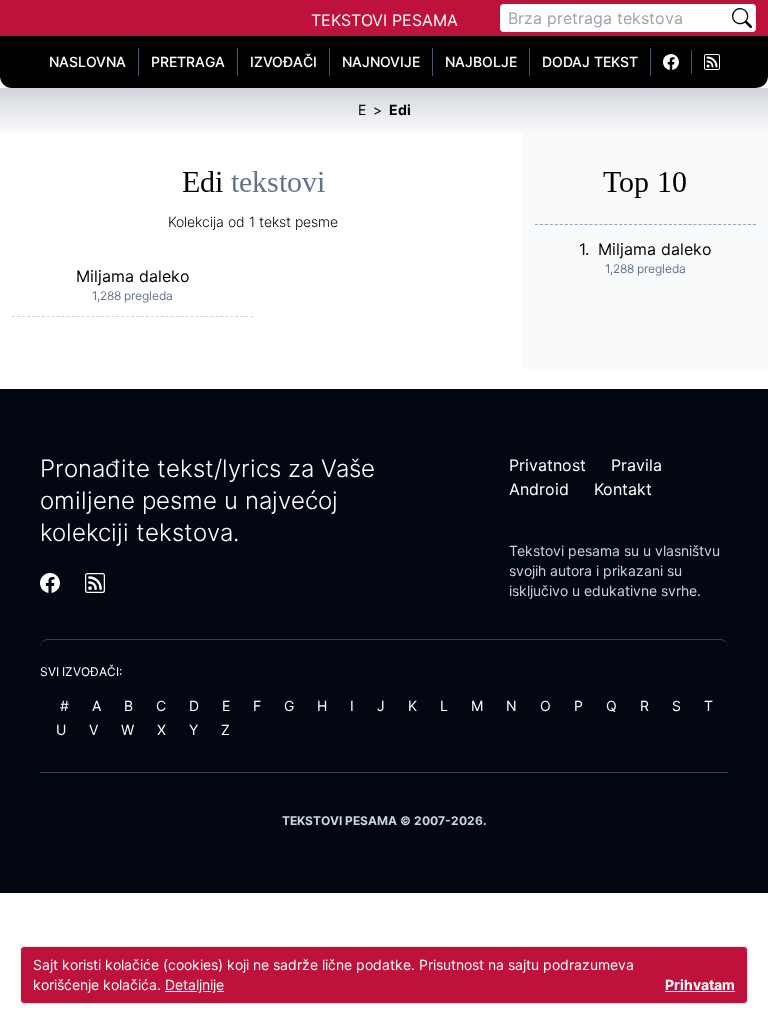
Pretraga (188, 61)
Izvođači (283, 61)
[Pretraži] (742, 18)
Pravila (636, 465)
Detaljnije (194, 984)
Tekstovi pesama (564, 550)
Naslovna (87, 61)
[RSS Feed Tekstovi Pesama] (712, 62)
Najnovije (381, 61)
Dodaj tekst (590, 61)
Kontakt (623, 489)
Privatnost (547, 465)
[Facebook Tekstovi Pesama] (671, 62)
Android (539, 489)
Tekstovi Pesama (384, 20)
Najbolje (481, 61)
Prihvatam (700, 984)
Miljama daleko (133, 276)
